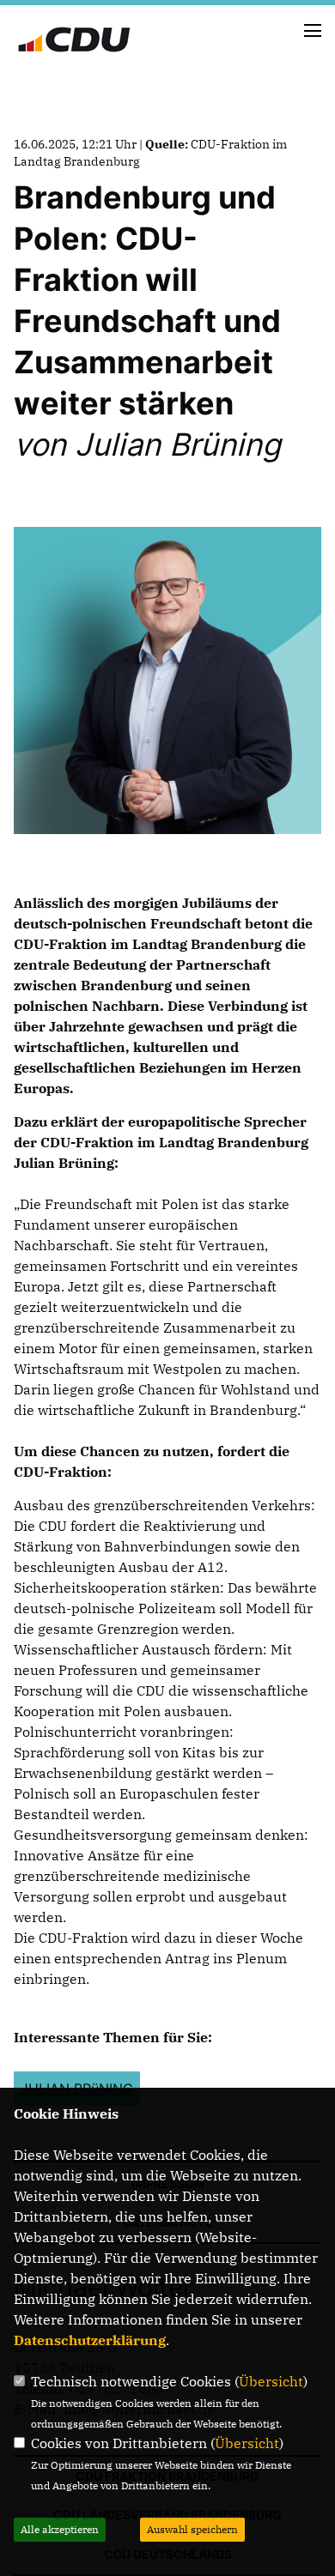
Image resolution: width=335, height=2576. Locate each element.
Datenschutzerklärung (90, 2340)
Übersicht (271, 2381)
